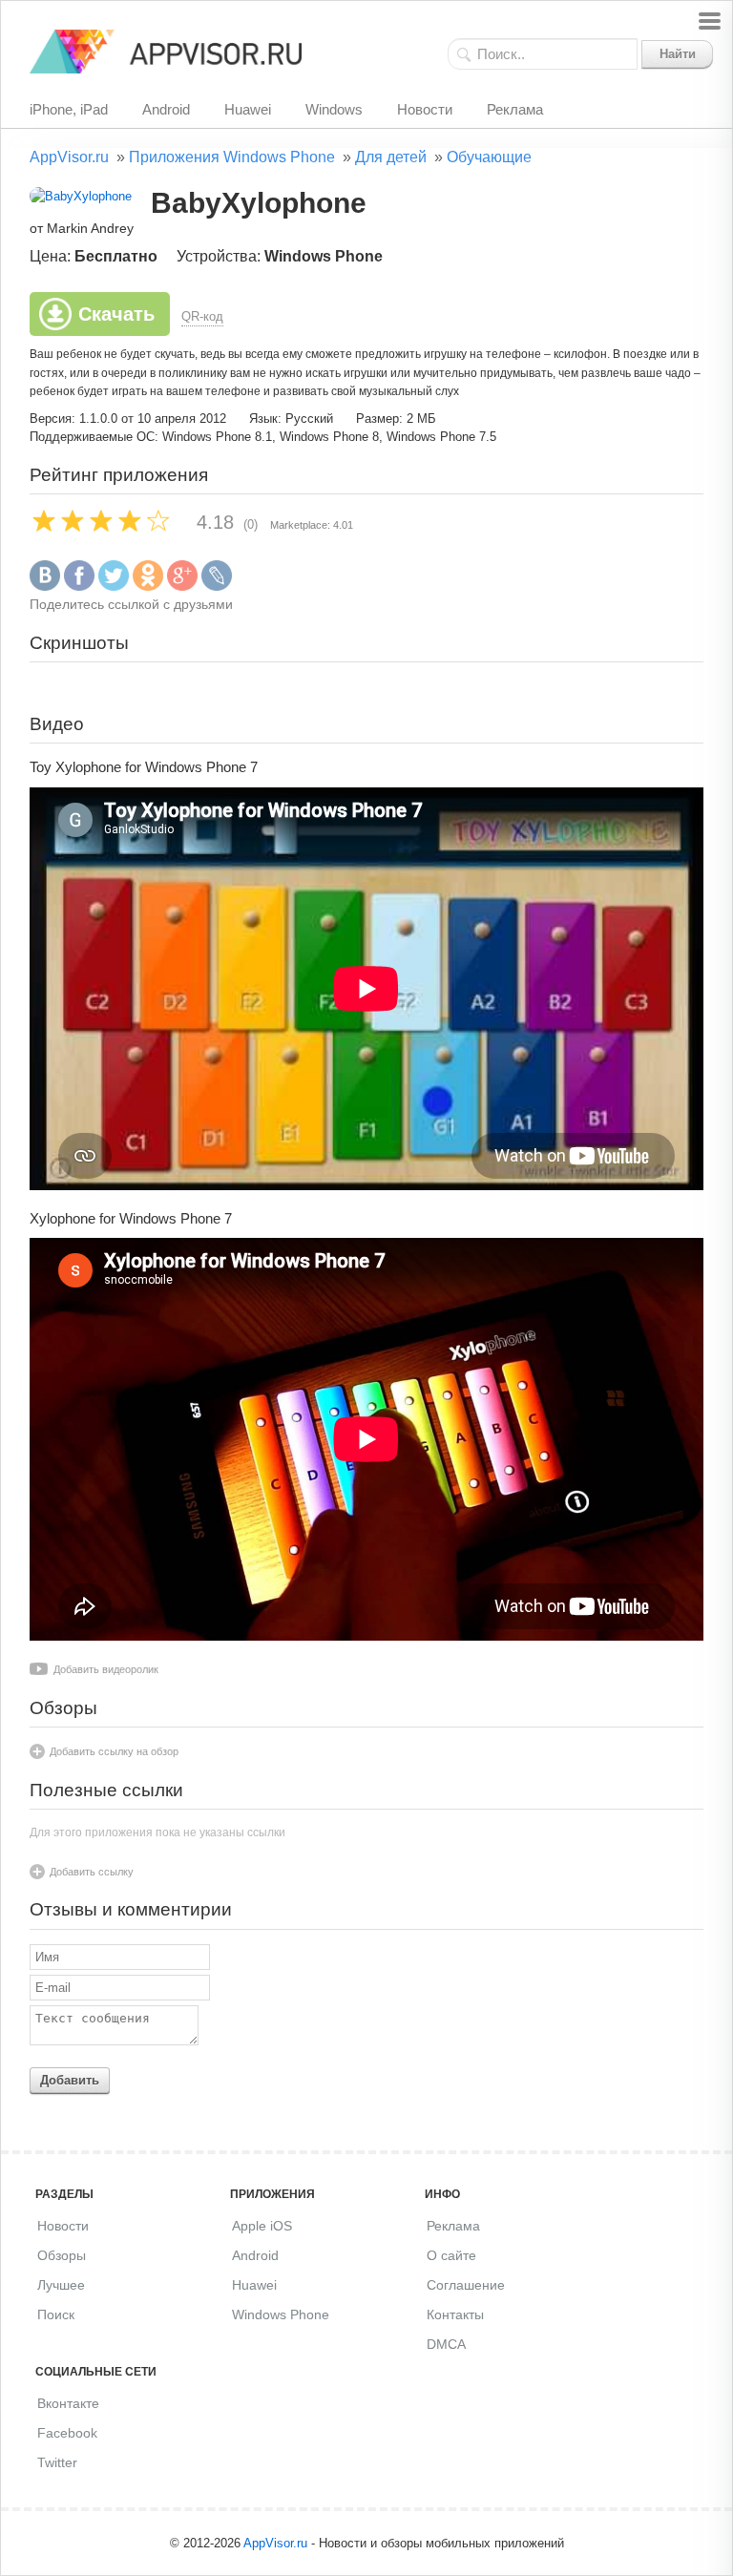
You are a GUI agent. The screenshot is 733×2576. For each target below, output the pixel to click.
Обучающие (489, 157)
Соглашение (466, 2285)
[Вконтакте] (45, 586)
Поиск (56, 2314)
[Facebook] (79, 586)
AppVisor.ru (69, 157)
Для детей (391, 157)
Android (166, 109)
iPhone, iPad (69, 109)
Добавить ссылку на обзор (114, 1751)
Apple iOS (262, 2226)
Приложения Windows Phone (232, 157)
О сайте (451, 2255)
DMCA (446, 2344)
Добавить (70, 2080)
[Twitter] (114, 586)
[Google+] (182, 586)
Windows (334, 109)
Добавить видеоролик (106, 1669)
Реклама (515, 109)
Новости (425, 109)
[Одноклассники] (148, 586)
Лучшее (61, 2285)
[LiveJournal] (217, 586)
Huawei (248, 109)
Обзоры (62, 2255)
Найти (678, 54)
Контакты (455, 2314)
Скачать (116, 314)
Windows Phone (281, 2314)
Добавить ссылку (92, 1872)
